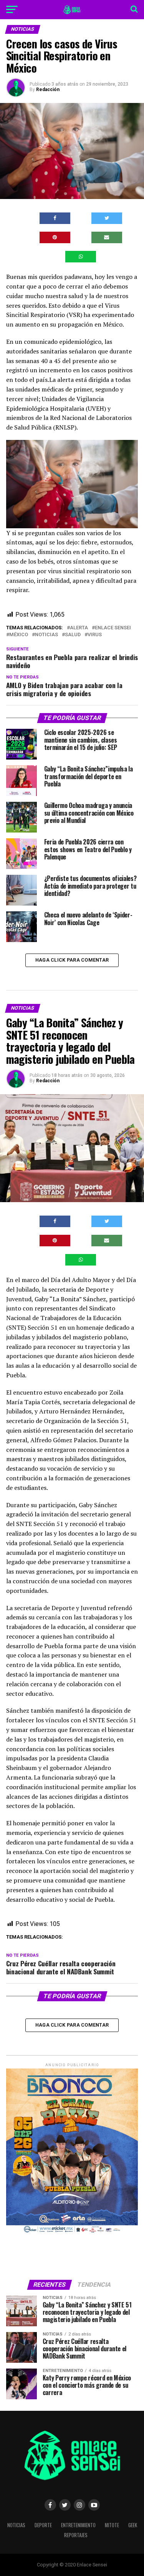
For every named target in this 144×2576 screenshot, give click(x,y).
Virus (95, 635)
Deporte (43, 2525)
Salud (73, 635)
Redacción (48, 90)
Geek (133, 2525)
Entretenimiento (78, 2525)
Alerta (79, 628)
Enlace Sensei (113, 628)
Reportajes (76, 2535)
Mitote (112, 2525)
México (19, 635)
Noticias (46, 635)
